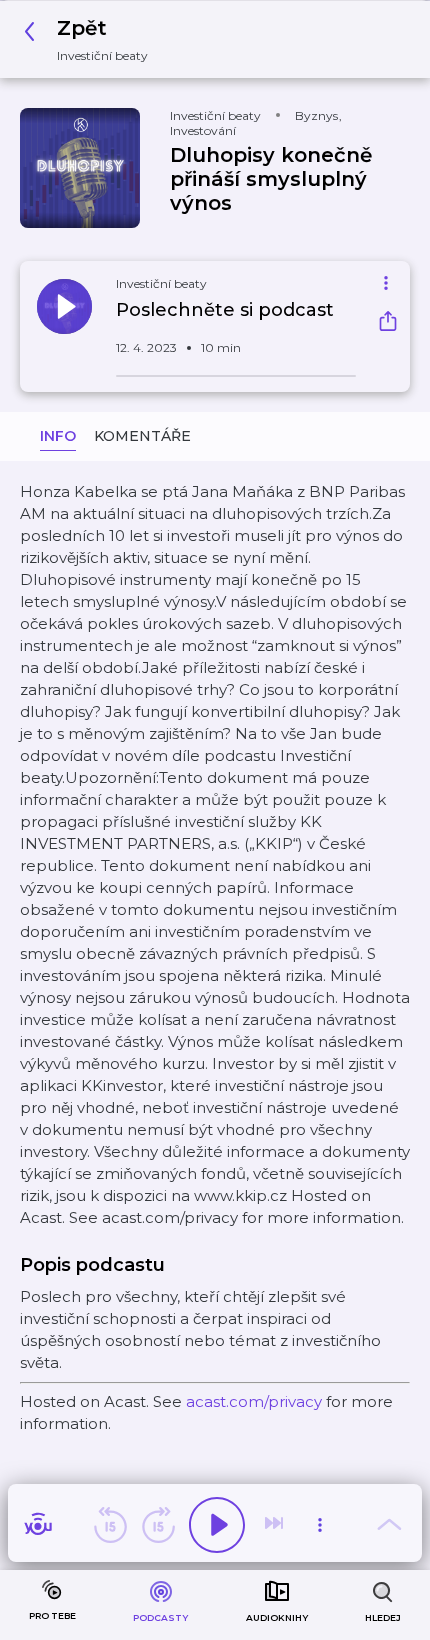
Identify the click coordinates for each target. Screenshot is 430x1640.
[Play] (217, 1525)
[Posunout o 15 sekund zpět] (110, 1525)
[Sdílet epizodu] (388, 323)
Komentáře (142, 436)
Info (58, 436)
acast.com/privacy (254, 1401)
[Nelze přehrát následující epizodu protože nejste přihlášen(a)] (276, 1525)
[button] (91, 39)
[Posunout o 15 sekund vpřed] (158, 1525)
